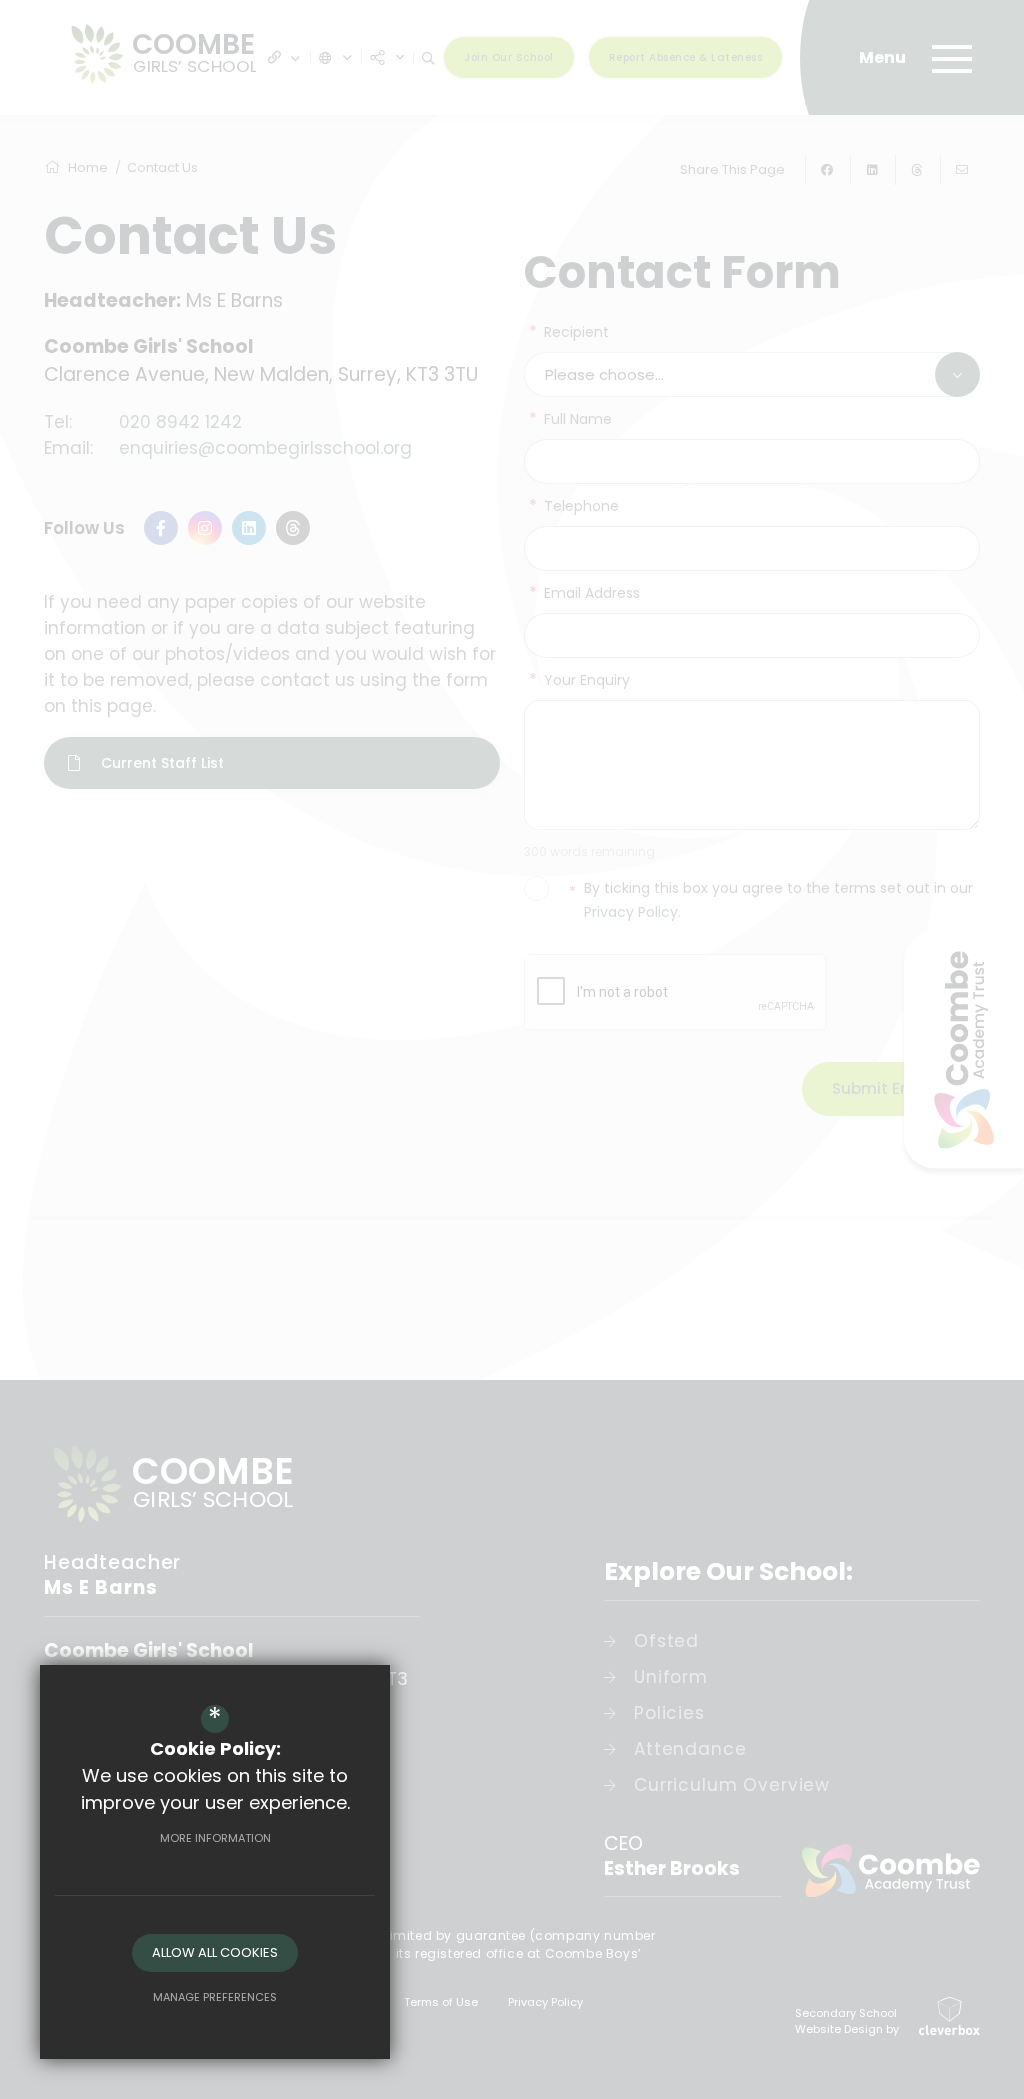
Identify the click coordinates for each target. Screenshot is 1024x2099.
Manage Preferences (215, 1997)
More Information (215, 1838)
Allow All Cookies (215, 1952)
